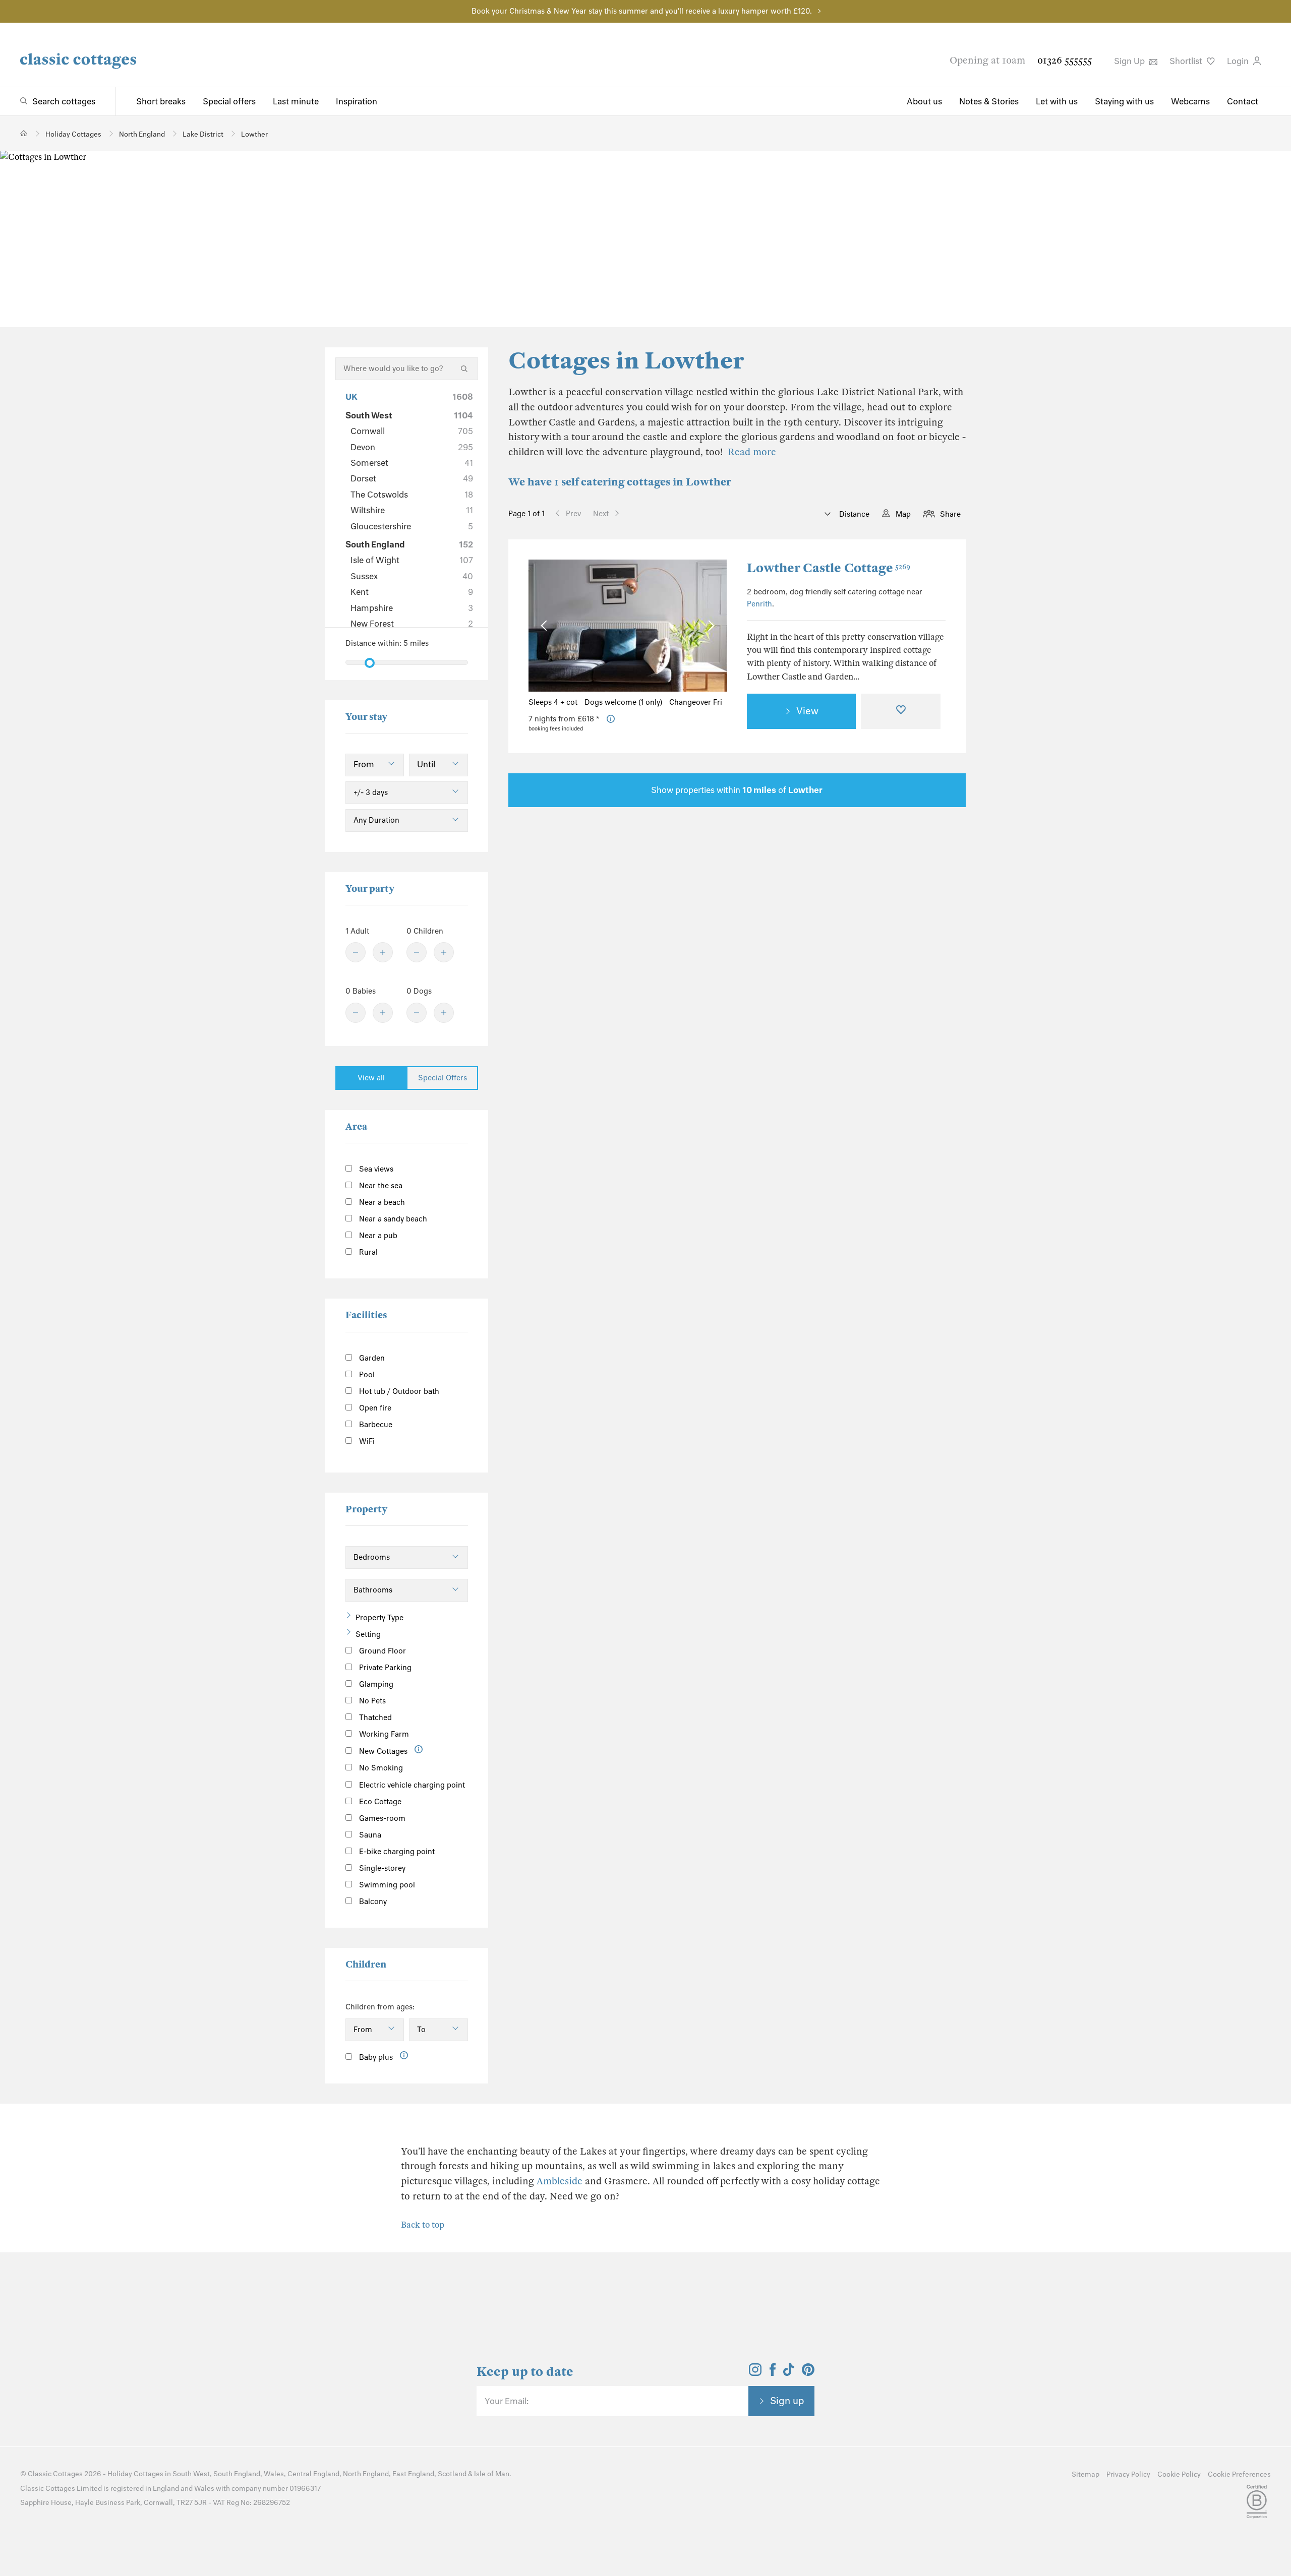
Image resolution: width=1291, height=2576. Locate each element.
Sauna (369, 1835)
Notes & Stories (989, 101)
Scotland (452, 2474)
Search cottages (64, 101)
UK (409, 397)
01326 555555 (1065, 60)
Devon (412, 447)
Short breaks (161, 101)
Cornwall (412, 431)
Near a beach (381, 1202)
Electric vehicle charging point (411, 1785)
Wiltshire (412, 510)
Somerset (412, 463)
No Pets (371, 1701)
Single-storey (381, 1868)
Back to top (423, 2225)
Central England (313, 2474)
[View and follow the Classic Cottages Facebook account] (773, 2373)
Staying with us (1124, 101)
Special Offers (443, 1078)
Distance (853, 514)
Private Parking (384, 1668)
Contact (1243, 101)
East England (413, 2474)
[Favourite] (901, 711)
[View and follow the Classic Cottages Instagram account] (755, 2373)
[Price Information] (611, 719)
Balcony (372, 1902)
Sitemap (1085, 2474)
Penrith (759, 604)
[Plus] (383, 952)
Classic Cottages (55, 2474)
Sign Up (1130, 61)
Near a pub (377, 1236)
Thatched (374, 1718)
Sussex (412, 576)
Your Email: (507, 2401)
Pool (366, 1375)
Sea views (375, 1169)
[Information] (419, 1750)
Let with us (1057, 101)
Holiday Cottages (135, 2474)
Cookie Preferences (1239, 2474)
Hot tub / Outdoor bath (398, 1391)
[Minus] (356, 952)
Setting (368, 1634)
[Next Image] (709, 625)
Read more (752, 452)
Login (1239, 61)
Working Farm (383, 1734)
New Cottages (383, 1751)
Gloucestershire (412, 526)
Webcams (1190, 101)
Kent (412, 592)
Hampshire (412, 608)
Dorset (412, 478)
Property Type (379, 1618)
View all (371, 1078)
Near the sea (380, 1186)
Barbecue (375, 1425)
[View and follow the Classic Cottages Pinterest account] (808, 2373)
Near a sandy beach (392, 1219)
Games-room (381, 1818)
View (807, 711)
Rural (367, 1252)
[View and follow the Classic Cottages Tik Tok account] (789, 2373)
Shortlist (1187, 61)
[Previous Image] (546, 625)
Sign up (787, 2401)
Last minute (296, 101)
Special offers (229, 101)
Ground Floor (382, 1651)
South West (409, 415)
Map (903, 514)
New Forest (412, 624)
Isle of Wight (412, 560)
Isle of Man (492, 2474)
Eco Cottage (379, 1802)
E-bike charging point (396, 1852)
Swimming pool (386, 1885)
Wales (274, 2474)
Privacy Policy (1128, 2474)
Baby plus (375, 2057)
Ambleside (560, 2181)
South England (409, 544)
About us (924, 101)
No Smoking (380, 1768)
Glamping (375, 1684)
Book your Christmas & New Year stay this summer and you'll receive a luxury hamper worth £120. (642, 11)
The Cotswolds (412, 495)
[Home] (24, 133)
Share (950, 514)
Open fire (374, 1408)
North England (366, 2474)
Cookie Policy (1179, 2474)
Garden (371, 1358)
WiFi (366, 1441)
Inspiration (357, 101)
